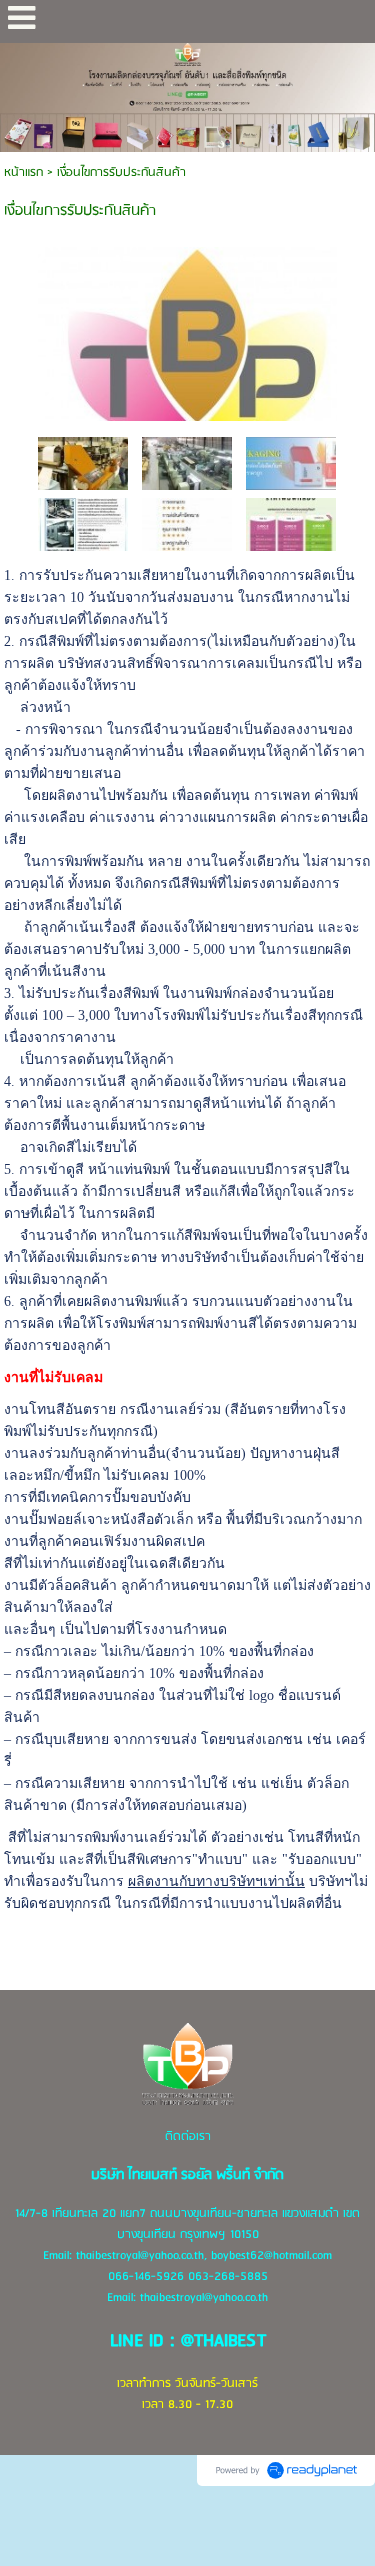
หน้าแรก (23, 172)
